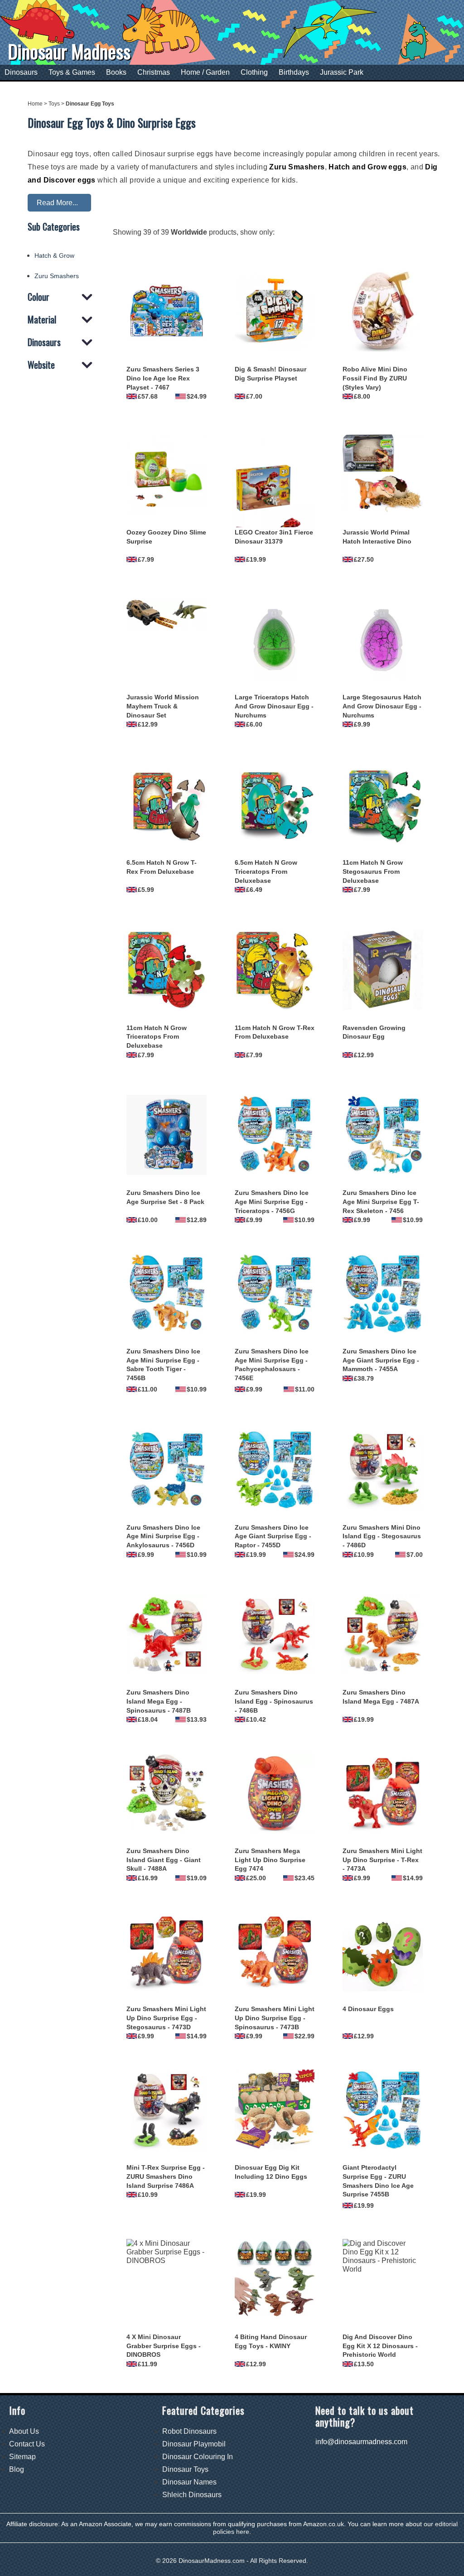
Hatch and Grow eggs (367, 167)
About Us (24, 2431)
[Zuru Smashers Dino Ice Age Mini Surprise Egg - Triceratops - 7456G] (275, 1135)
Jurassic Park (342, 72)
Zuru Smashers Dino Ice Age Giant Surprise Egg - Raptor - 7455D (273, 1536)
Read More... (57, 203)
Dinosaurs (21, 72)
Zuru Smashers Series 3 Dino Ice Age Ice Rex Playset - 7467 (163, 378)
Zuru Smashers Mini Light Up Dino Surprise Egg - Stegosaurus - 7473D (166, 2018)
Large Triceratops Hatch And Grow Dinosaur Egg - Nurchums (274, 706)
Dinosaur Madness (69, 51)
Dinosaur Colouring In (198, 2457)
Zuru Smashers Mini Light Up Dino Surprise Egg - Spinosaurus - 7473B (275, 2018)
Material (42, 320)
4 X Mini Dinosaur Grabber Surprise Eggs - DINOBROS (164, 2346)
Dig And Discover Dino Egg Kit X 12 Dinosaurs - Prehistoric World (380, 2346)
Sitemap (22, 2457)
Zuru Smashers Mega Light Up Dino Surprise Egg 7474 (270, 1860)
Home (35, 104)
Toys (54, 104)
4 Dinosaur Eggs (368, 2009)
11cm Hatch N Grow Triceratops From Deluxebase (157, 1037)
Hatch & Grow (54, 255)
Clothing (254, 72)
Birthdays (294, 72)
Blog (17, 2469)
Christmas (154, 72)
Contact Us (27, 2444)
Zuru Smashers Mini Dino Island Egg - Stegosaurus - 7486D (382, 1536)
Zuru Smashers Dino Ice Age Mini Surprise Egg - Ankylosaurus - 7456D (163, 1536)
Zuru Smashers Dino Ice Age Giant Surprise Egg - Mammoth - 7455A (381, 1360)
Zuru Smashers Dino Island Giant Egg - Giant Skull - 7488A (164, 1860)
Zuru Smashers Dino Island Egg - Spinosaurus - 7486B (274, 1701)
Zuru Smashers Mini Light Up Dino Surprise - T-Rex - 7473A (382, 1860)
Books (116, 72)
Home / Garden (205, 72)
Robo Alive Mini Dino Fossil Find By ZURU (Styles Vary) (375, 378)
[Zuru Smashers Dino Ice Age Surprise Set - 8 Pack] (167, 1135)
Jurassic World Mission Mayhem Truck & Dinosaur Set (163, 706)
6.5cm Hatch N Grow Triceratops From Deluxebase (266, 872)
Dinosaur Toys (185, 2469)
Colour (39, 297)
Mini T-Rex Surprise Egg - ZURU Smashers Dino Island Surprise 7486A (166, 2176)
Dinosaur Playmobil (194, 2444)
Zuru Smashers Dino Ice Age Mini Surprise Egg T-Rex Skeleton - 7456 (381, 1202)
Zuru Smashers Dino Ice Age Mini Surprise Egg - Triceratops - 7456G (272, 1202)
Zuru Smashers (297, 167)
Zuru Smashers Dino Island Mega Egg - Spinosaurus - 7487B (159, 1701)
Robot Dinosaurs (189, 2431)
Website (41, 365)
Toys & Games (72, 72)
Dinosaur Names (189, 2482)
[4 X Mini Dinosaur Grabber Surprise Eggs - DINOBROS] (167, 2279)
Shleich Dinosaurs (192, 2495)
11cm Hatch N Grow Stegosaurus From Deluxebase (373, 872)
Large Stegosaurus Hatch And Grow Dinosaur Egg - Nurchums (382, 706)
